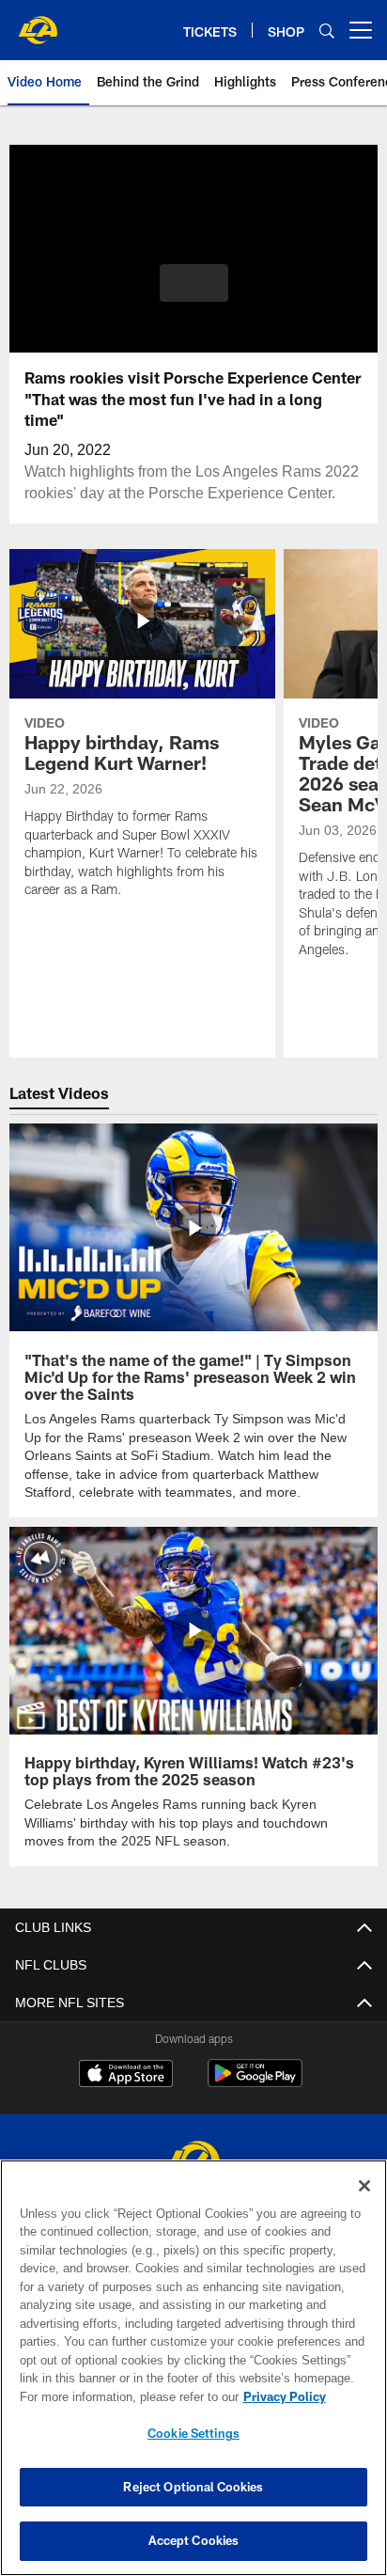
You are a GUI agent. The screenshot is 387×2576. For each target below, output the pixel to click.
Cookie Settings (193, 2433)
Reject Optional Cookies (193, 2487)
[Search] (327, 31)
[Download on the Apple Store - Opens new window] (126, 2091)
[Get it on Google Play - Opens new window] (255, 2098)
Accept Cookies (194, 2540)
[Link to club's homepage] (38, 23)
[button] (194, 294)
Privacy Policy (123, 2396)
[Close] (364, 2186)
